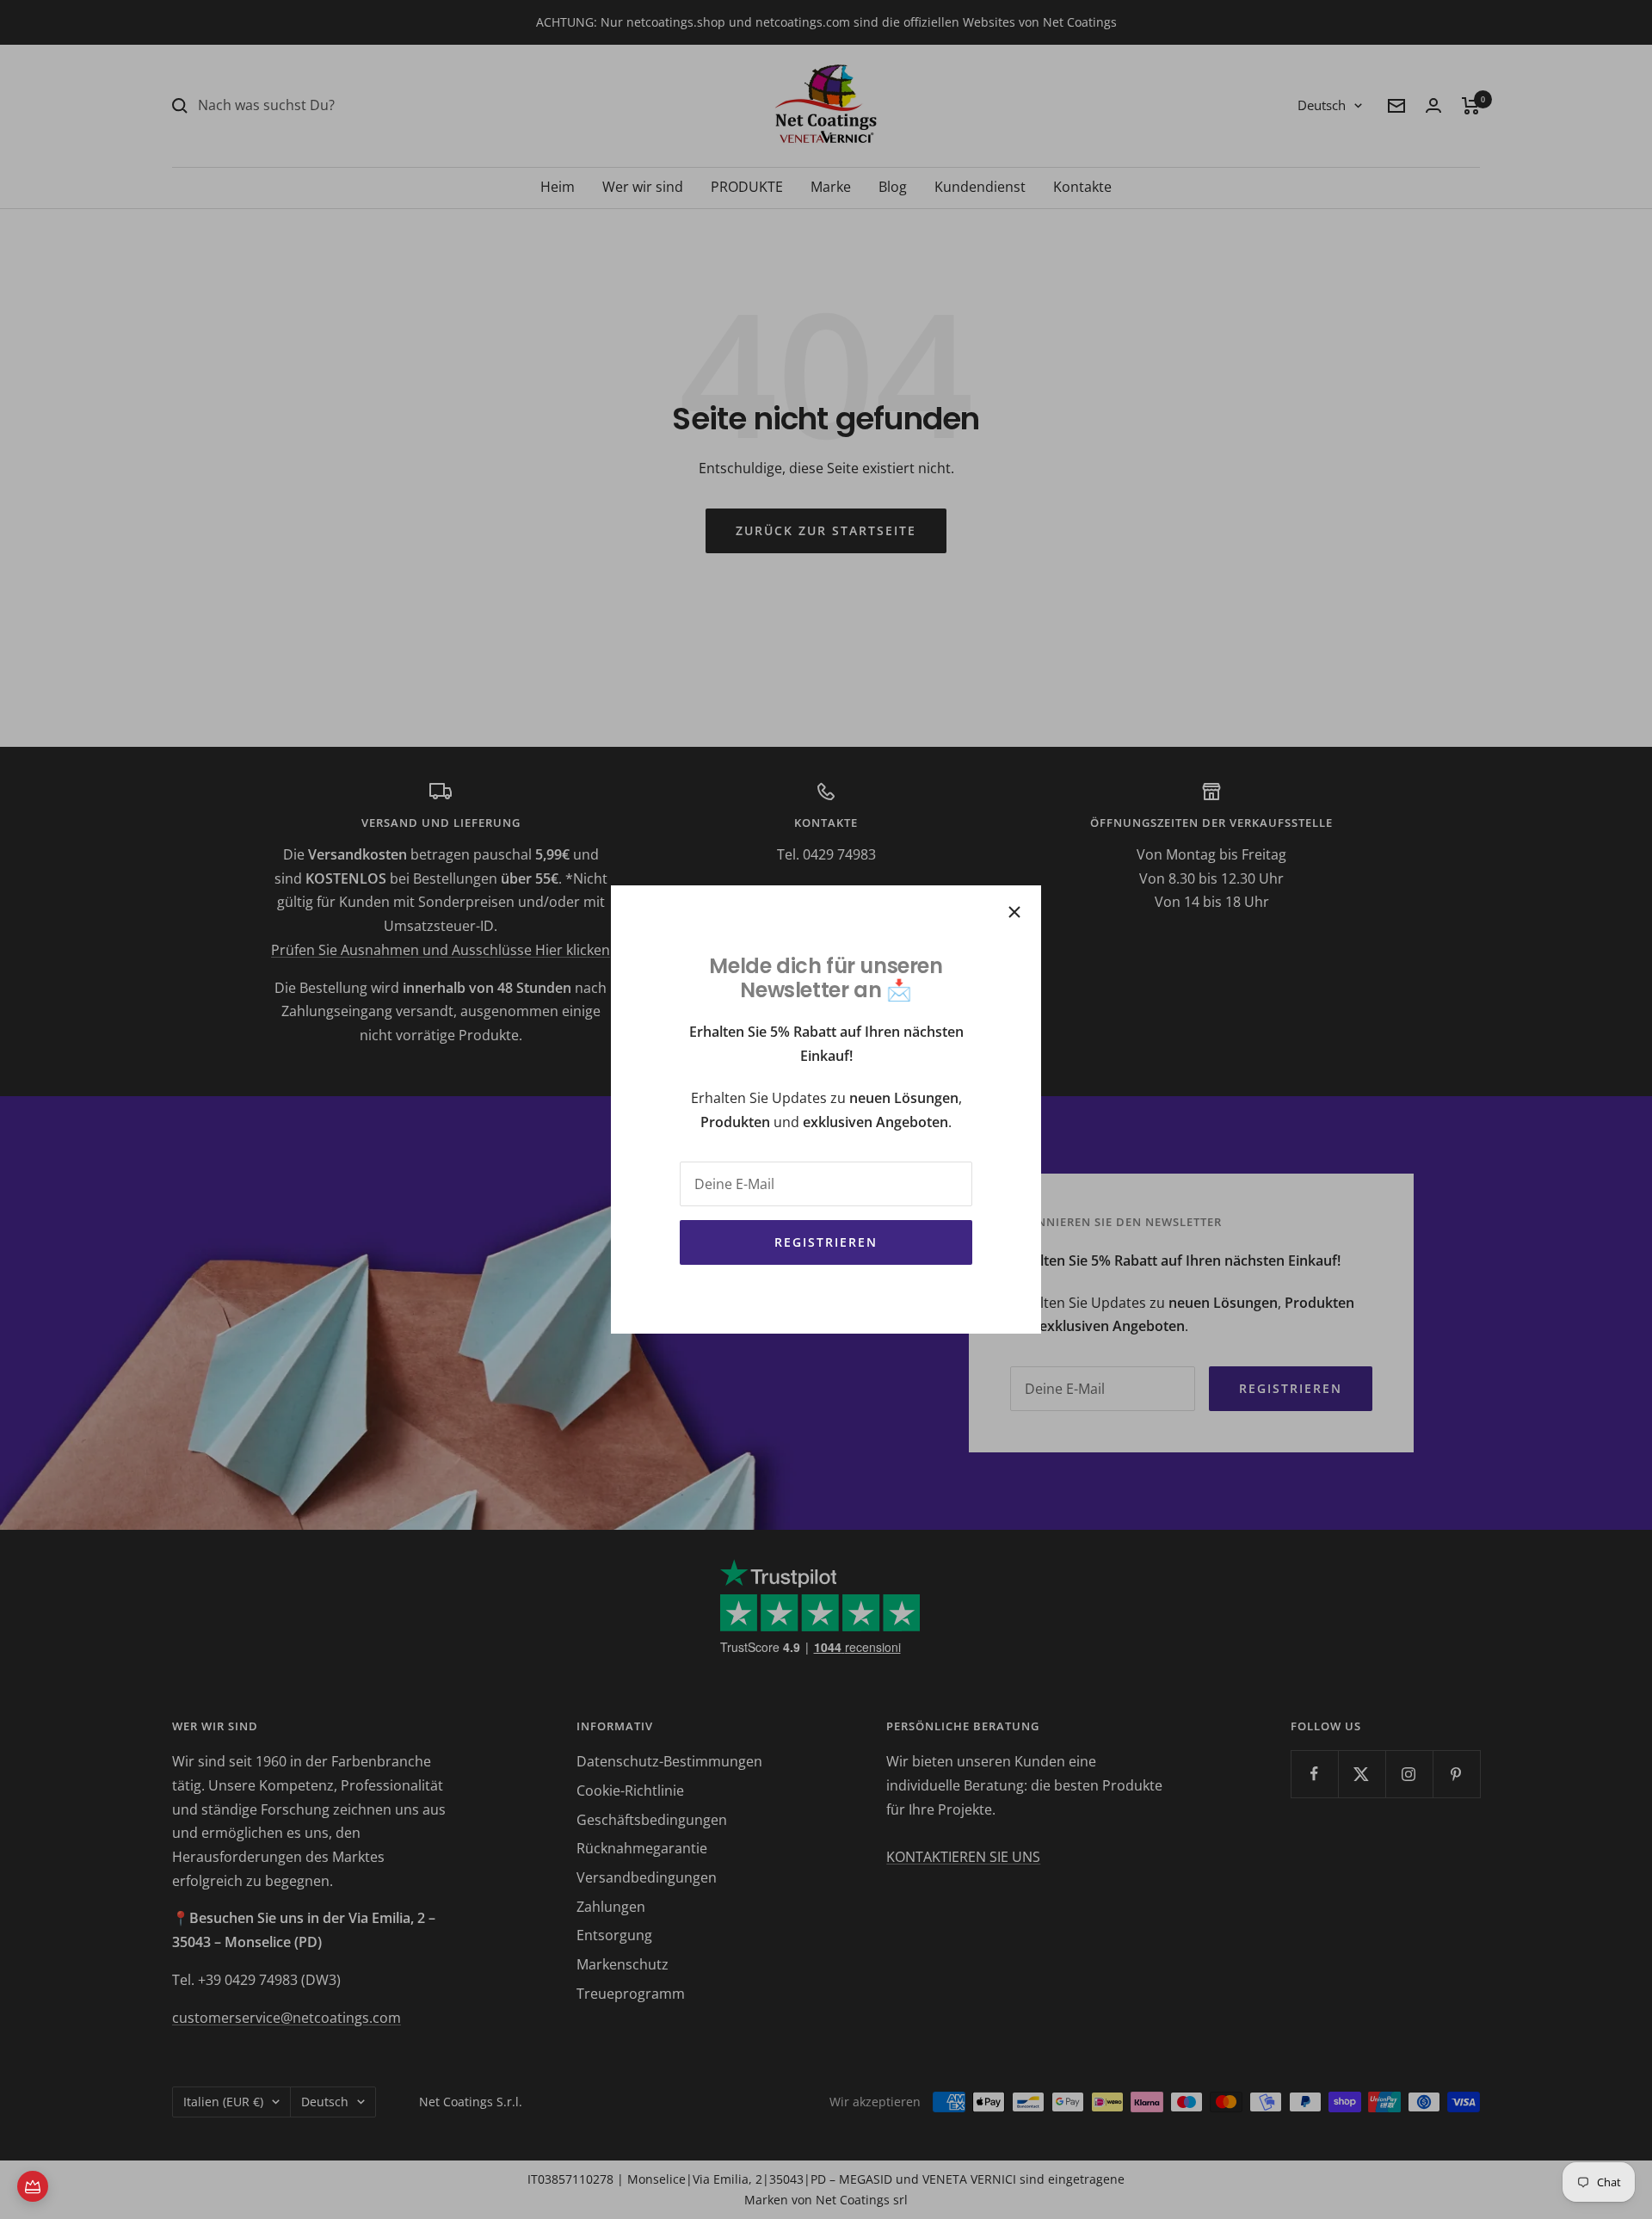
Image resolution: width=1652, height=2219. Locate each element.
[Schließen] (1014, 912)
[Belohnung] (33, 2186)
